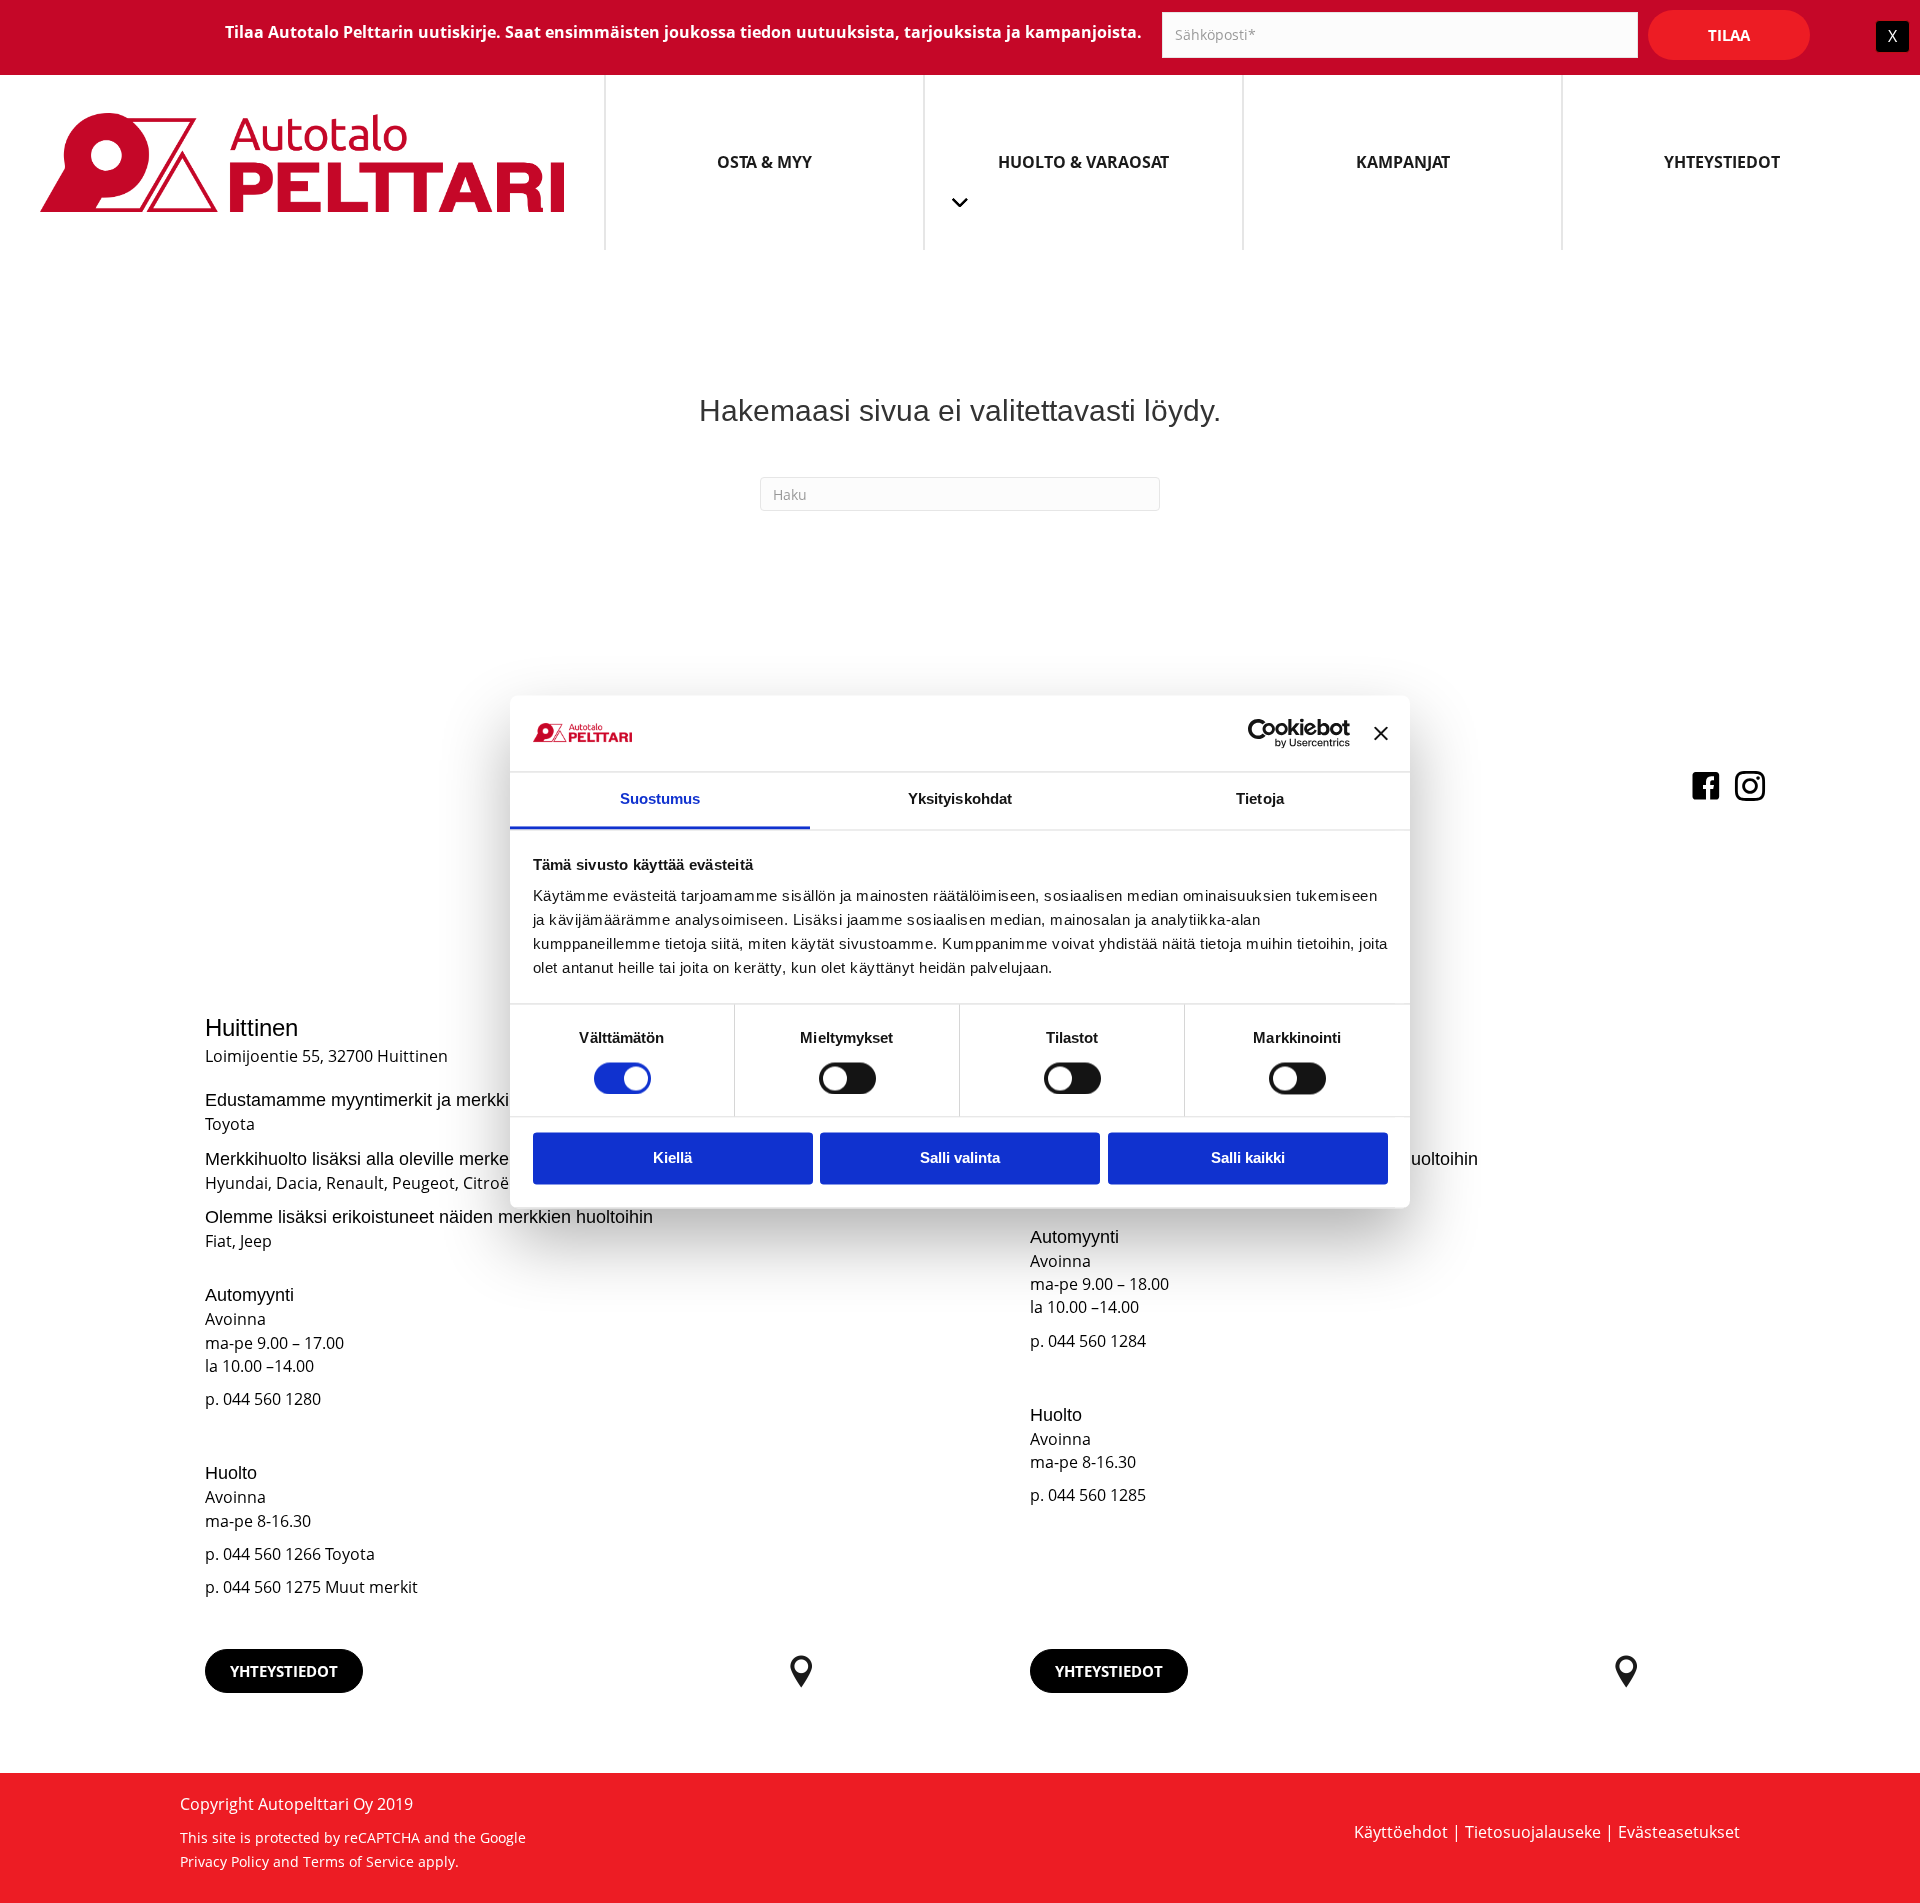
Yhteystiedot (1722, 162)
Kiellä (672, 1158)
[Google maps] (802, 1671)
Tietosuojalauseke (1533, 1832)
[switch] (847, 1078)
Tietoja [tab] (1260, 799)
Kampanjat (1403, 162)
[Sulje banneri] (1381, 733)
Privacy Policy (224, 1861)
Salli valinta (960, 1158)
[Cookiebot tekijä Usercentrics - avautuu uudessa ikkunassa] (1262, 733)
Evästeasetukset (1679, 1832)
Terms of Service (358, 1861)
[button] (284, 1671)
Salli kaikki (1248, 1158)
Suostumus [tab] (660, 799)
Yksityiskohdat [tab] (960, 799)
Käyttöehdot (1401, 1832)
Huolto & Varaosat (1083, 162)
